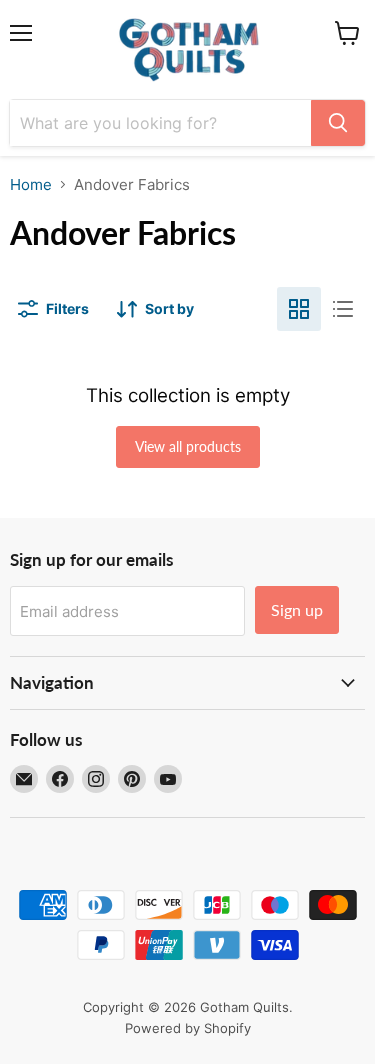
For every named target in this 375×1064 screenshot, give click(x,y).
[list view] (343, 309)
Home (31, 184)
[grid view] (299, 309)
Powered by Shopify (188, 1028)
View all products (188, 446)
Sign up (297, 609)
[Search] (338, 123)
